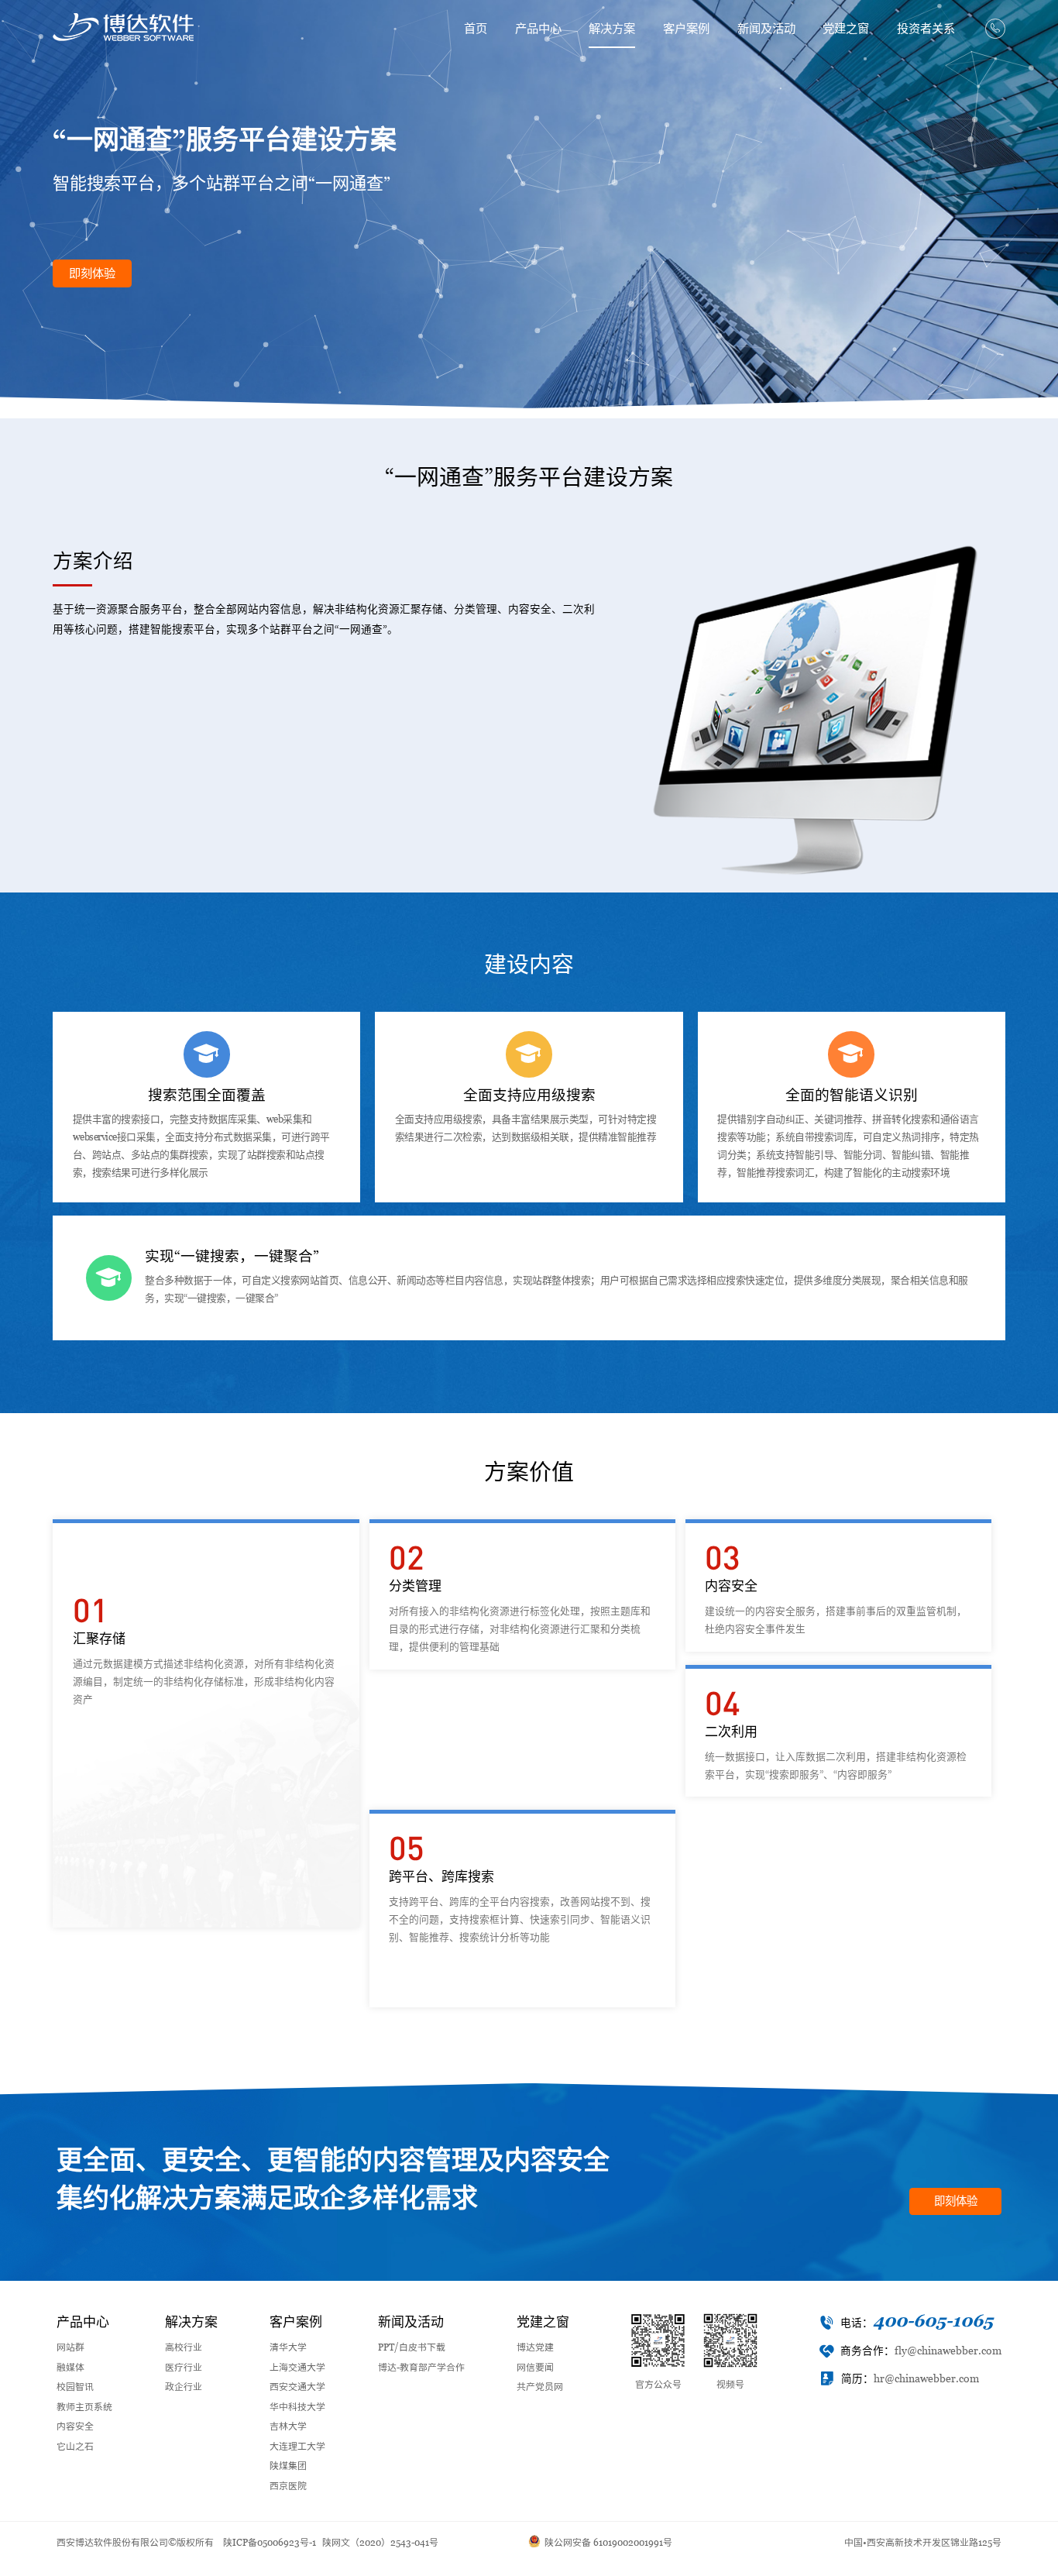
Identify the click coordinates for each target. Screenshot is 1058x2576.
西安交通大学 (297, 2387)
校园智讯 (75, 2387)
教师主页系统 (84, 2407)
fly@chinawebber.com (948, 2351)
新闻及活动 (766, 28)
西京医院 (288, 2486)
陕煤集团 (288, 2466)
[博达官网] (123, 27)
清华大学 (288, 2347)
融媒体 (70, 2368)
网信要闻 (535, 2368)
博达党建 (535, 2347)
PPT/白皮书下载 (412, 2347)
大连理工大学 (297, 2447)
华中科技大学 (297, 2407)
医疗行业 (184, 2368)
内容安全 (75, 2426)
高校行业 (184, 2347)
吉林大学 (288, 2426)
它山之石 (75, 2447)
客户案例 (686, 28)
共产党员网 (540, 2387)
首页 (476, 28)
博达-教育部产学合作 (421, 2368)
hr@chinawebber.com (926, 2379)
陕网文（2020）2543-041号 (380, 2543)
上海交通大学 (297, 2368)
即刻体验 (92, 273)
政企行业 (184, 2387)
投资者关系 (926, 28)
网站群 (70, 2347)
